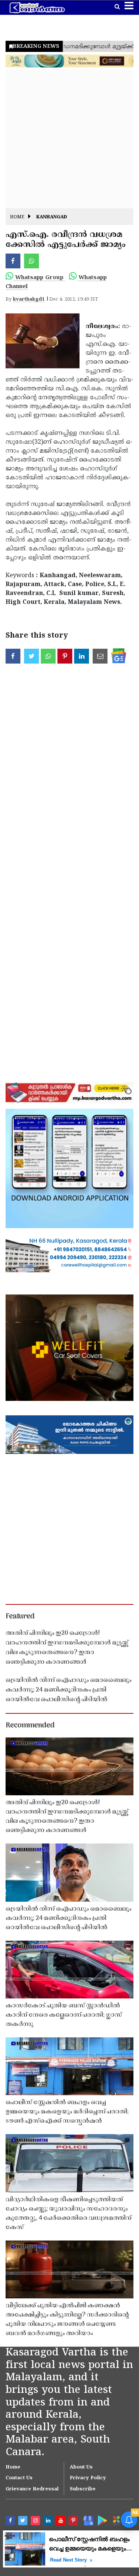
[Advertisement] (69, 139)
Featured (20, 1617)
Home (17, 217)
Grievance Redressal (32, 2489)
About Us (81, 2467)
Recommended (30, 1726)
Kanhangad (52, 217)
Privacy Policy (88, 2478)
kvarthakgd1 (29, 300)
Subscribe (83, 2489)
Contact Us (19, 2478)
